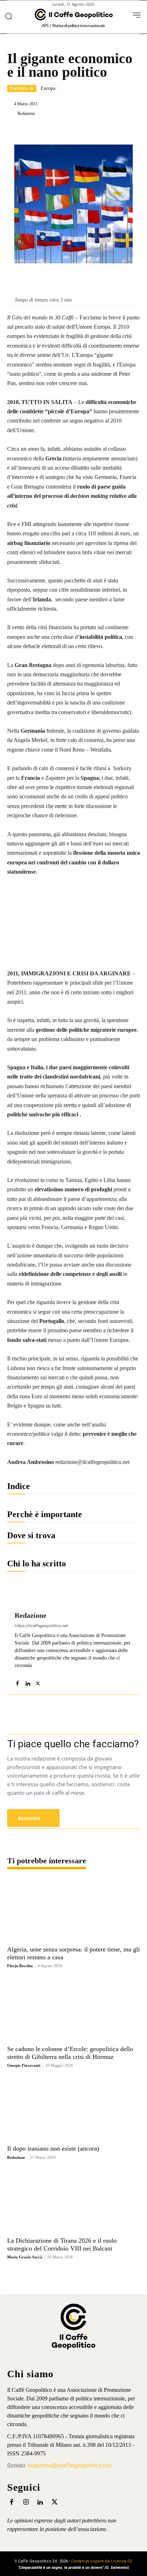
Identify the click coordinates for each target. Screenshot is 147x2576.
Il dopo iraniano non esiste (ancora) (53, 2148)
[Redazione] (12, 113)
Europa (48, 88)
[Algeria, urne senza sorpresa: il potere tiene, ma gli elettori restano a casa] (73, 1910)
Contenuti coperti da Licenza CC (102, 2561)
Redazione (26, 113)
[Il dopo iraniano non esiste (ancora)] (73, 2109)
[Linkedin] (70, 131)
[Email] (135, 131)
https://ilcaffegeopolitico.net (41, 1626)
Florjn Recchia (20, 1966)
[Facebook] (37, 131)
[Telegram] (102, 131)
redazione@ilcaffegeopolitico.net (70, 2466)
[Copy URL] (119, 131)
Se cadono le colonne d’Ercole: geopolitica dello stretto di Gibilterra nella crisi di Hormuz (70, 2053)
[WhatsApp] (86, 131)
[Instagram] (26, 2502)
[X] (53, 131)
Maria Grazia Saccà (25, 2257)
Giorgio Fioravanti (24, 2065)
